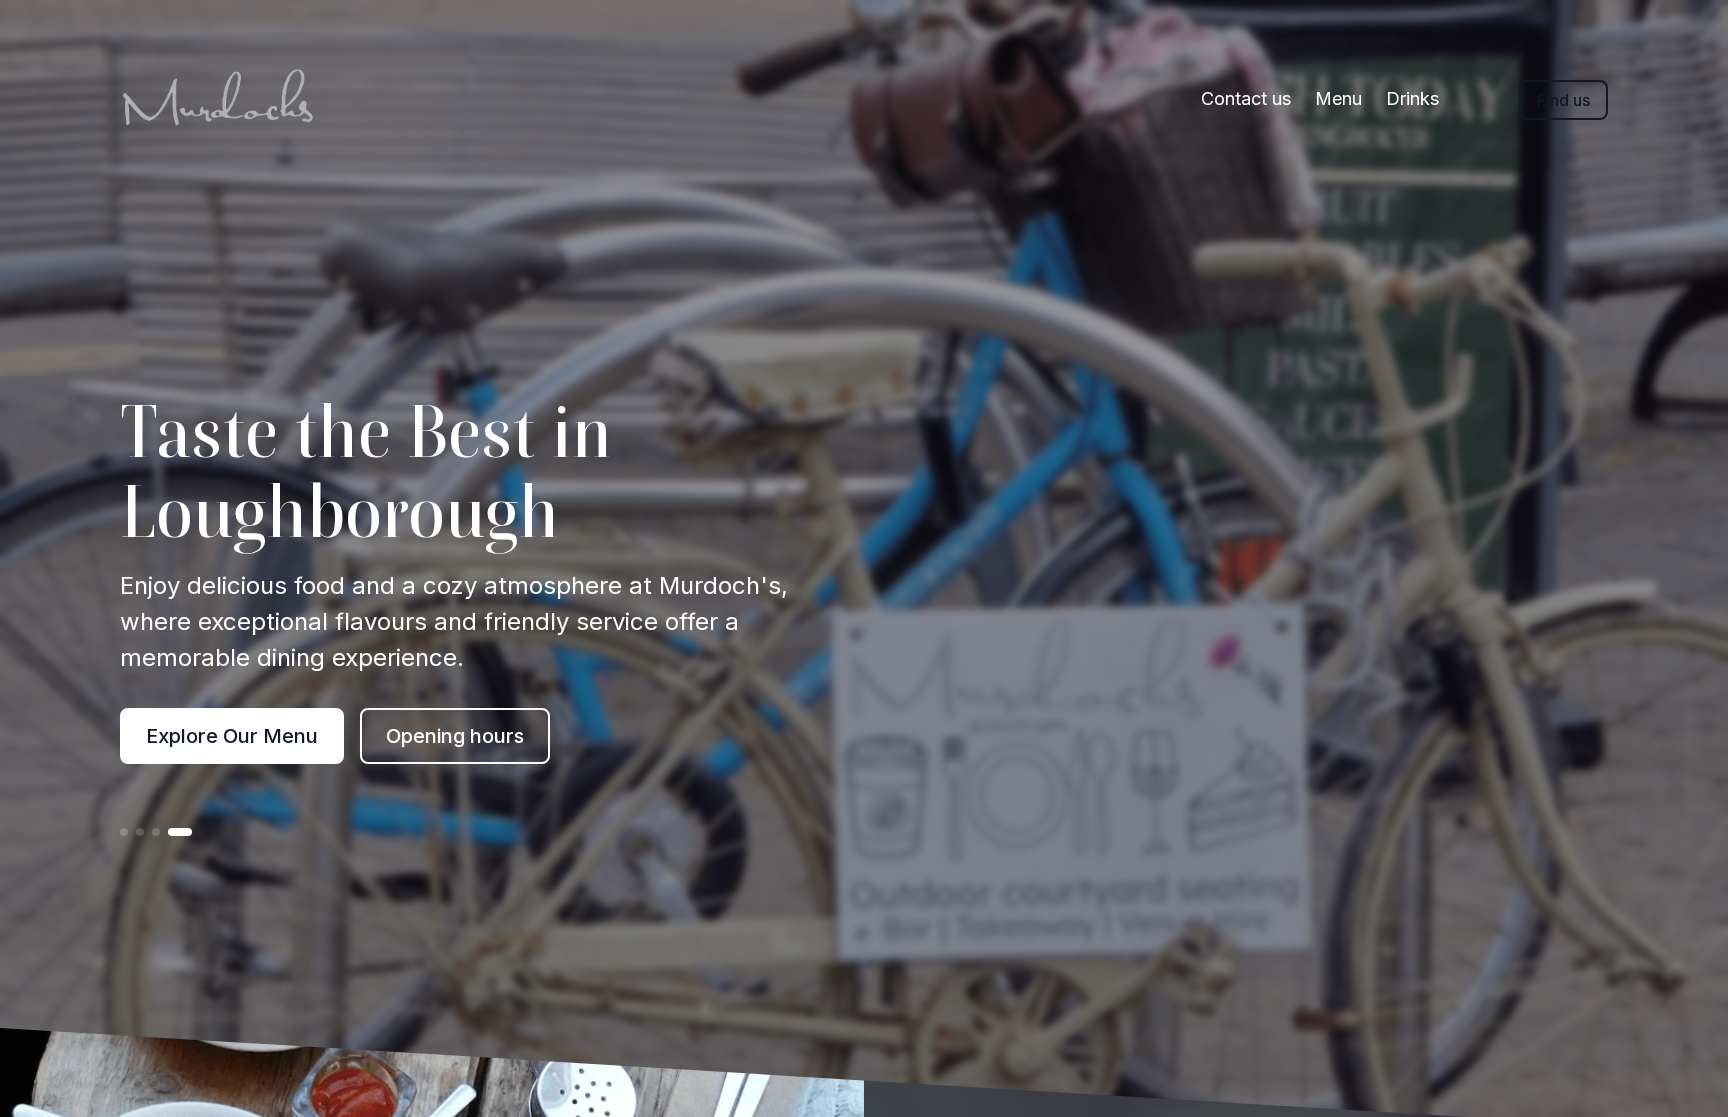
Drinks (1412, 98)
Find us (1563, 100)
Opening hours (455, 736)
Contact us (1246, 98)
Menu (1338, 98)
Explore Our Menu (232, 736)
